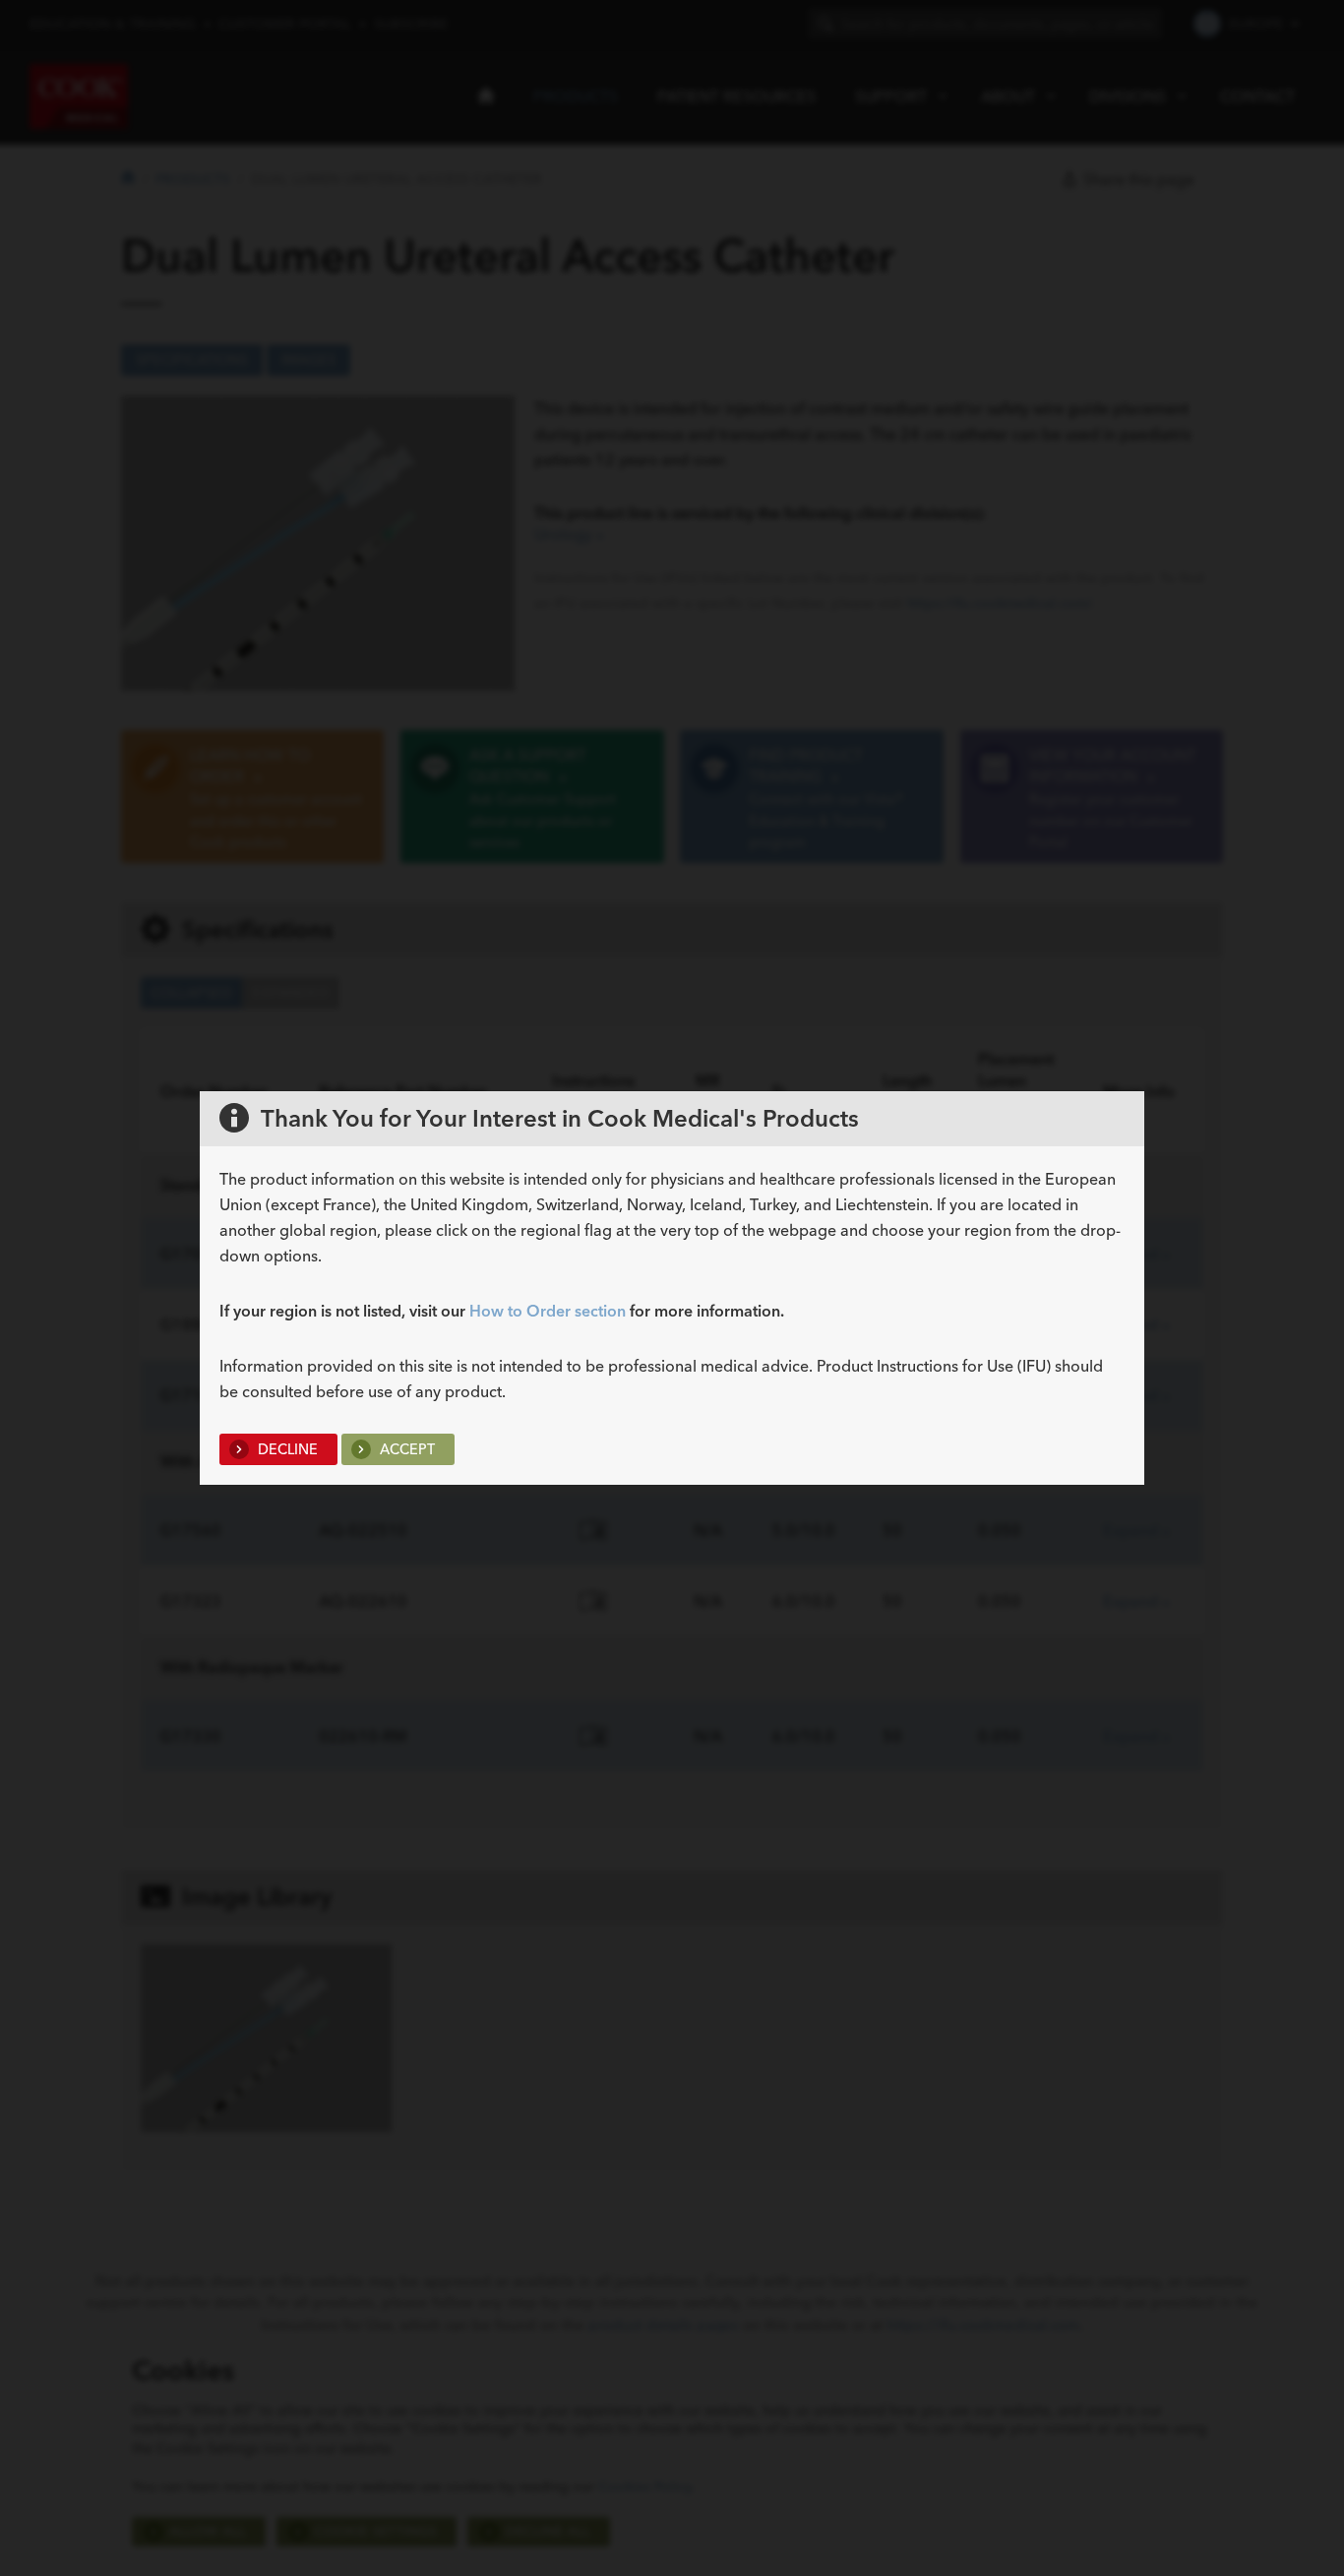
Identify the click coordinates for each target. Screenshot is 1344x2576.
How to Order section (548, 1311)
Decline (286, 1449)
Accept (405, 1449)
